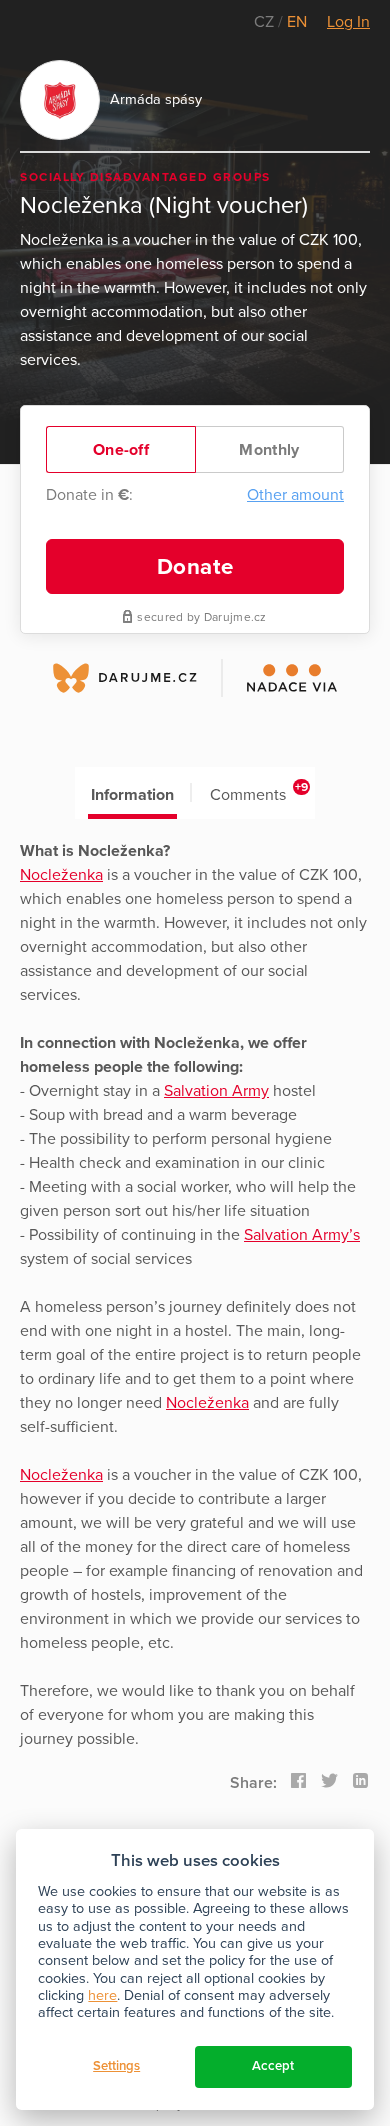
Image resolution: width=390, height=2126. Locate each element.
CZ (266, 22)
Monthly (269, 450)
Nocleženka (61, 875)
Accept (273, 2066)
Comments (259, 792)
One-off (121, 450)
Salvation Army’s (302, 1235)
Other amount (295, 495)
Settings (116, 2066)
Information (132, 795)
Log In (348, 22)
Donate (195, 566)
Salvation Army (216, 1091)
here (102, 1995)
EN (297, 22)
